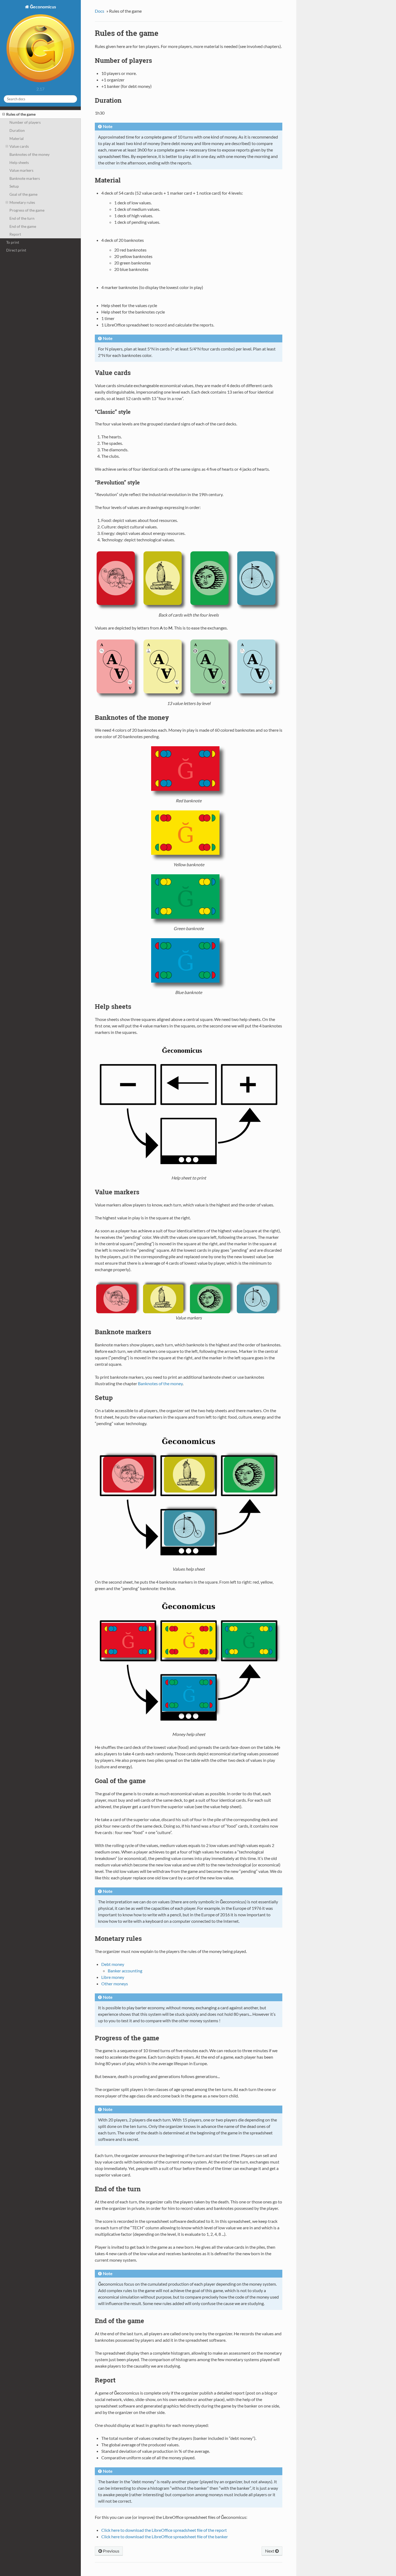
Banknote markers (25, 178)
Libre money (113, 1977)
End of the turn (22, 218)
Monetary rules (22, 202)
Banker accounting (125, 1971)
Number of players (25, 122)
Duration (17, 130)
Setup (14, 186)
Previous (111, 2551)
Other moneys (115, 1984)
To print (13, 242)
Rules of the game (21, 114)
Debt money (113, 1964)
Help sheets (19, 162)
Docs (100, 11)
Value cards (19, 146)
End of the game (23, 226)
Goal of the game (23, 194)
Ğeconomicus (43, 7)
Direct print (16, 250)
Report (15, 234)
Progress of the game (27, 210)
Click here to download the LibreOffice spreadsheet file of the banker (165, 2537)
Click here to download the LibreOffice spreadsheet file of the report (164, 2530)
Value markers (21, 170)
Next (270, 2551)
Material (17, 138)
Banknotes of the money (29, 154)
